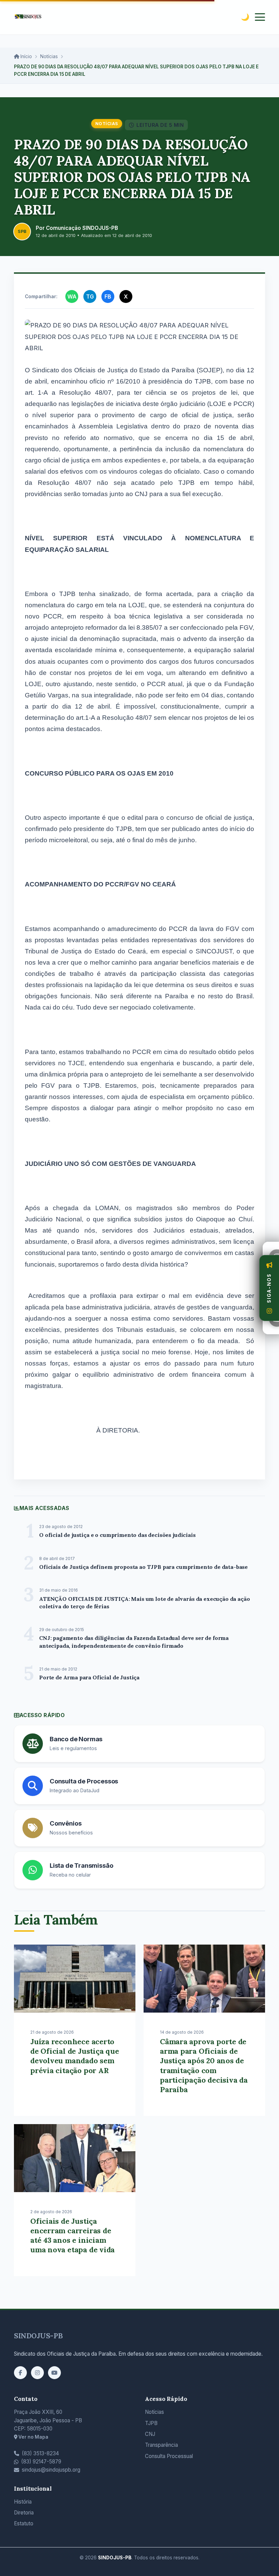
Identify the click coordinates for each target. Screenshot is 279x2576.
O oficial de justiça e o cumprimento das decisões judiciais (117, 1535)
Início (26, 56)
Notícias (49, 56)
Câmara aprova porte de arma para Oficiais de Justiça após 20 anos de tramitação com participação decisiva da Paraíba (204, 2065)
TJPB (151, 2423)
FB (108, 296)
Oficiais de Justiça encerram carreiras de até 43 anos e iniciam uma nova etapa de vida (72, 2235)
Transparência (161, 2445)
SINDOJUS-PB (38, 2336)
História (23, 2502)
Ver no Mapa (33, 2437)
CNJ (150, 2434)
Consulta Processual (169, 2456)
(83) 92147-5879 (41, 2462)
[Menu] (260, 17)
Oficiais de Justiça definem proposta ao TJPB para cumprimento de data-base (143, 1567)
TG (90, 296)
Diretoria (24, 2513)
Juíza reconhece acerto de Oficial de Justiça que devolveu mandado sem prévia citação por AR (75, 2056)
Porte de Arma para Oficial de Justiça (89, 1677)
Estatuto (24, 2523)
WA (72, 296)
